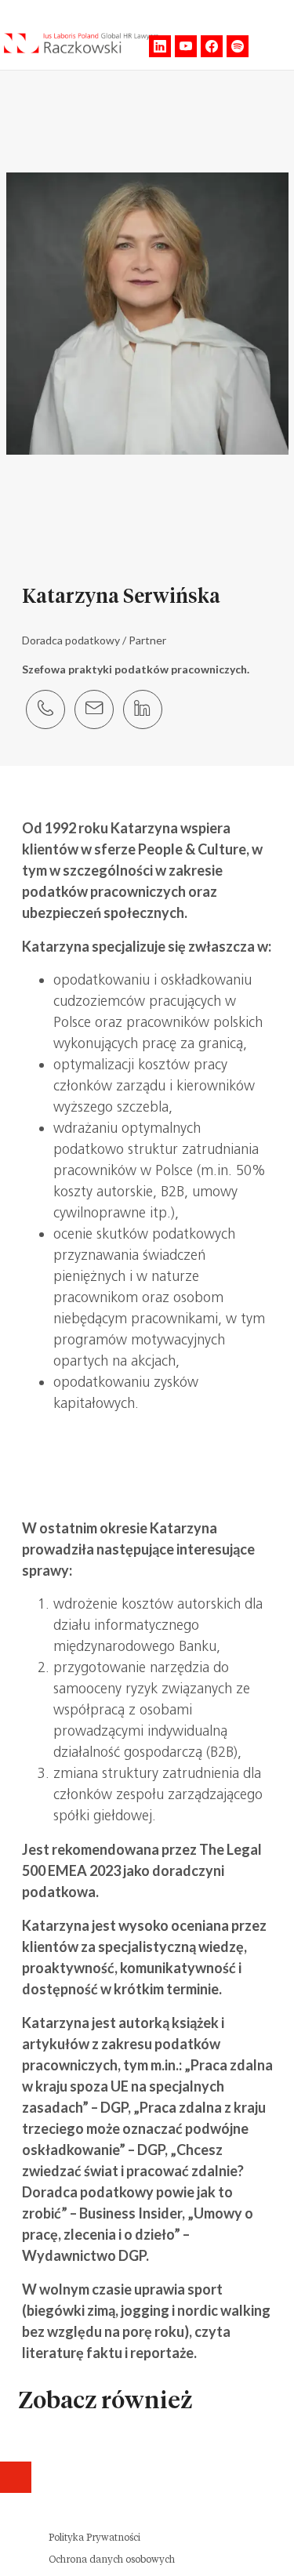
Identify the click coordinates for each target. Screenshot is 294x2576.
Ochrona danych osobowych (112, 2560)
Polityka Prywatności (94, 2538)
